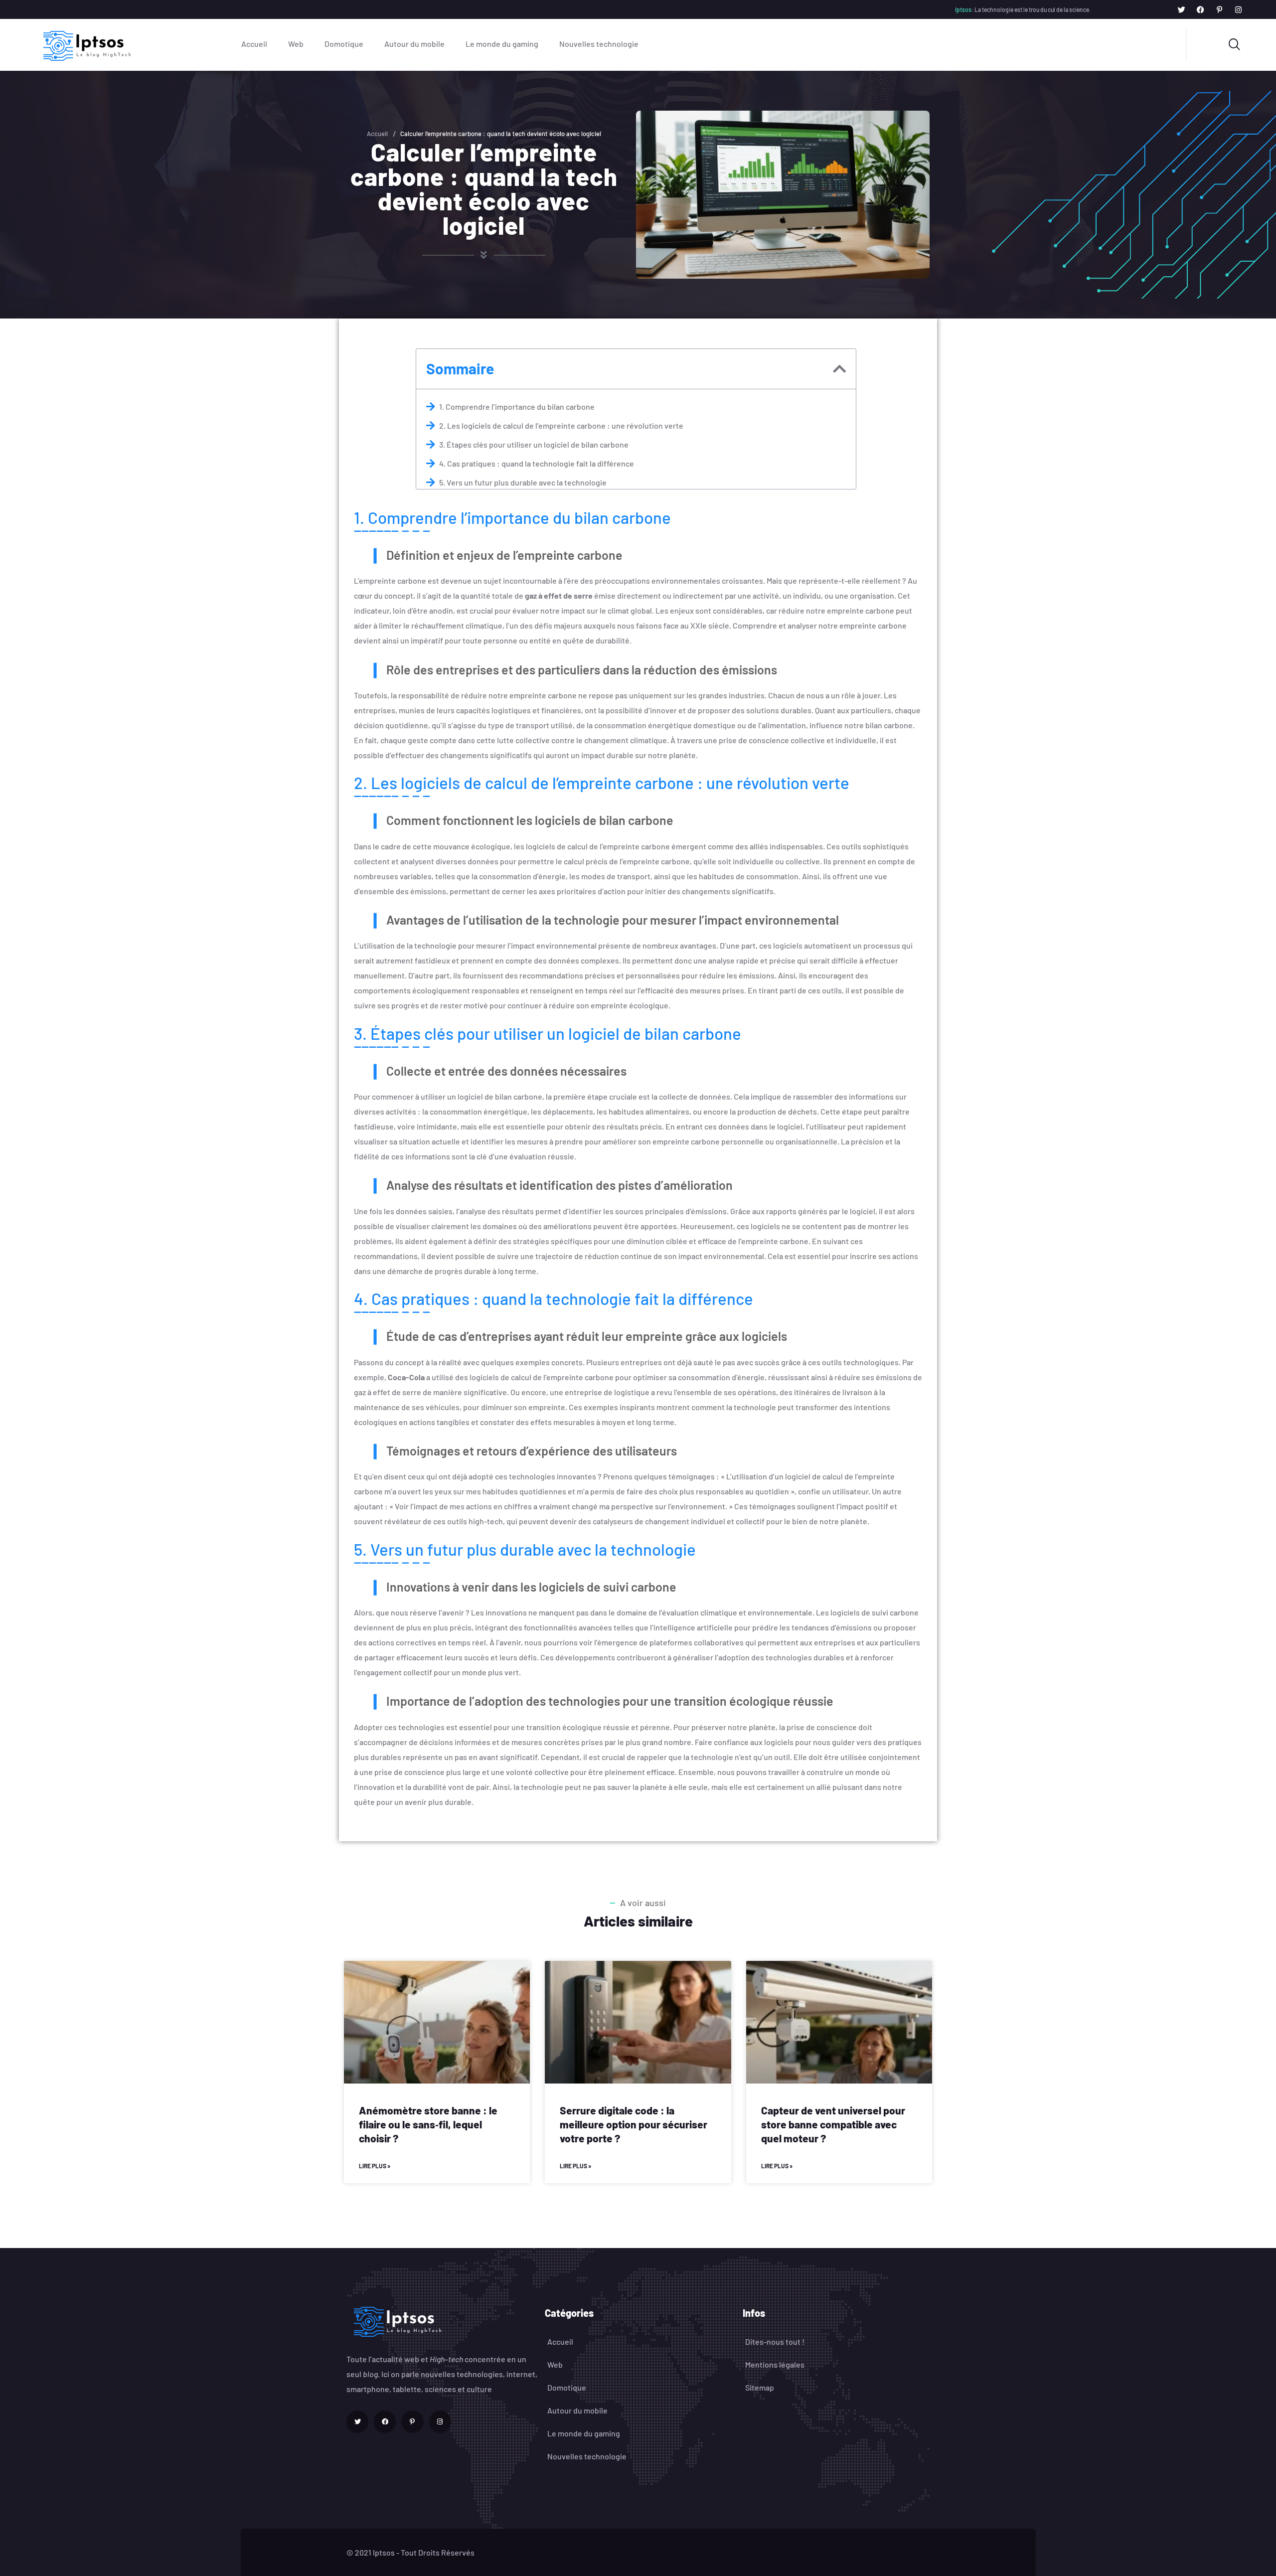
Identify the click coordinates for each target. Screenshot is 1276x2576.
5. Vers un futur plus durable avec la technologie (523, 482)
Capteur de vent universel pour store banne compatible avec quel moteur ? (833, 2124)
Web (296, 44)
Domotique (344, 44)
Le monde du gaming (502, 44)
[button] (839, 369)
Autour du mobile (414, 44)
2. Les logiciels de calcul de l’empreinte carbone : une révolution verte (561, 425)
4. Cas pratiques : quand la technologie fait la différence (537, 463)
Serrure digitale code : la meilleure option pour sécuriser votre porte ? (634, 2124)
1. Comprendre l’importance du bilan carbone (517, 406)
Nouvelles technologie (599, 44)
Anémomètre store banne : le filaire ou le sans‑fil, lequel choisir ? (428, 2124)
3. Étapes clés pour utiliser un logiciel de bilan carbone (534, 444)
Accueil (254, 44)
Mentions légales (775, 2364)
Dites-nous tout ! (775, 2341)
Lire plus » (375, 2166)
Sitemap (760, 2387)
